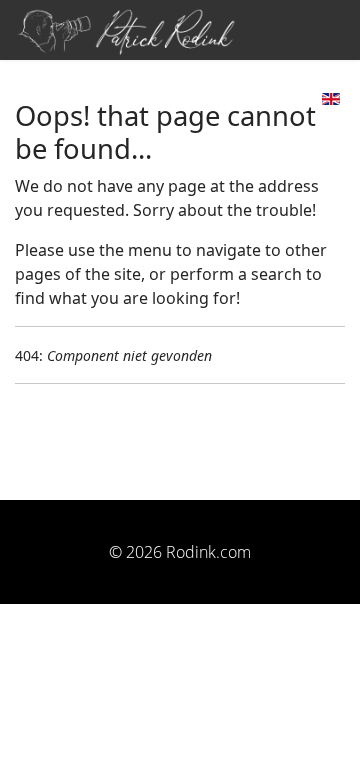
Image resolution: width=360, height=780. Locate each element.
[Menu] (299, 97)
